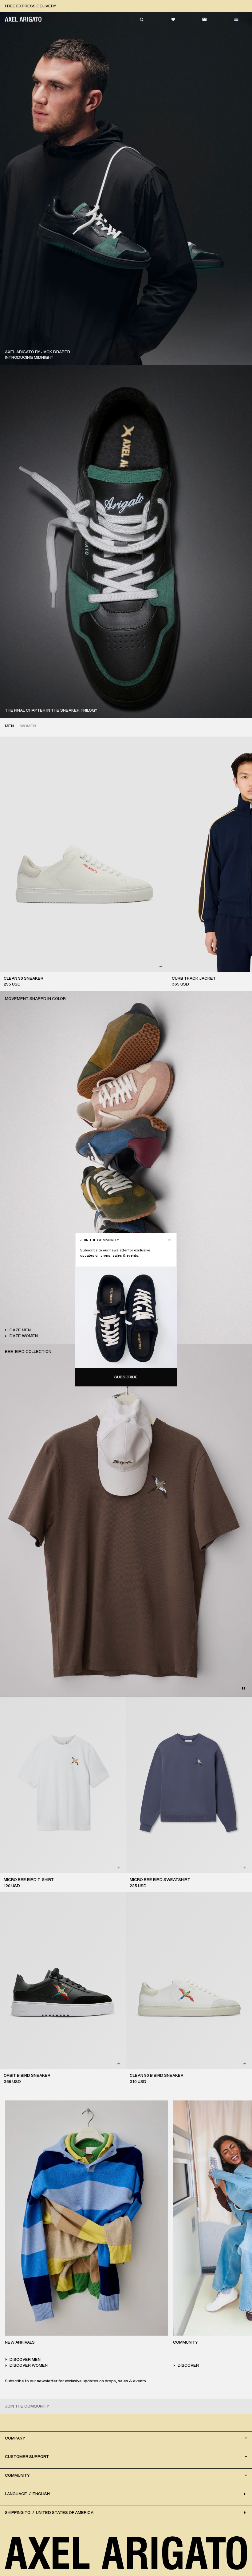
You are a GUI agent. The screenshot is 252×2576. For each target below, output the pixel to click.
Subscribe (126, 1377)
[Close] (169, 1240)
